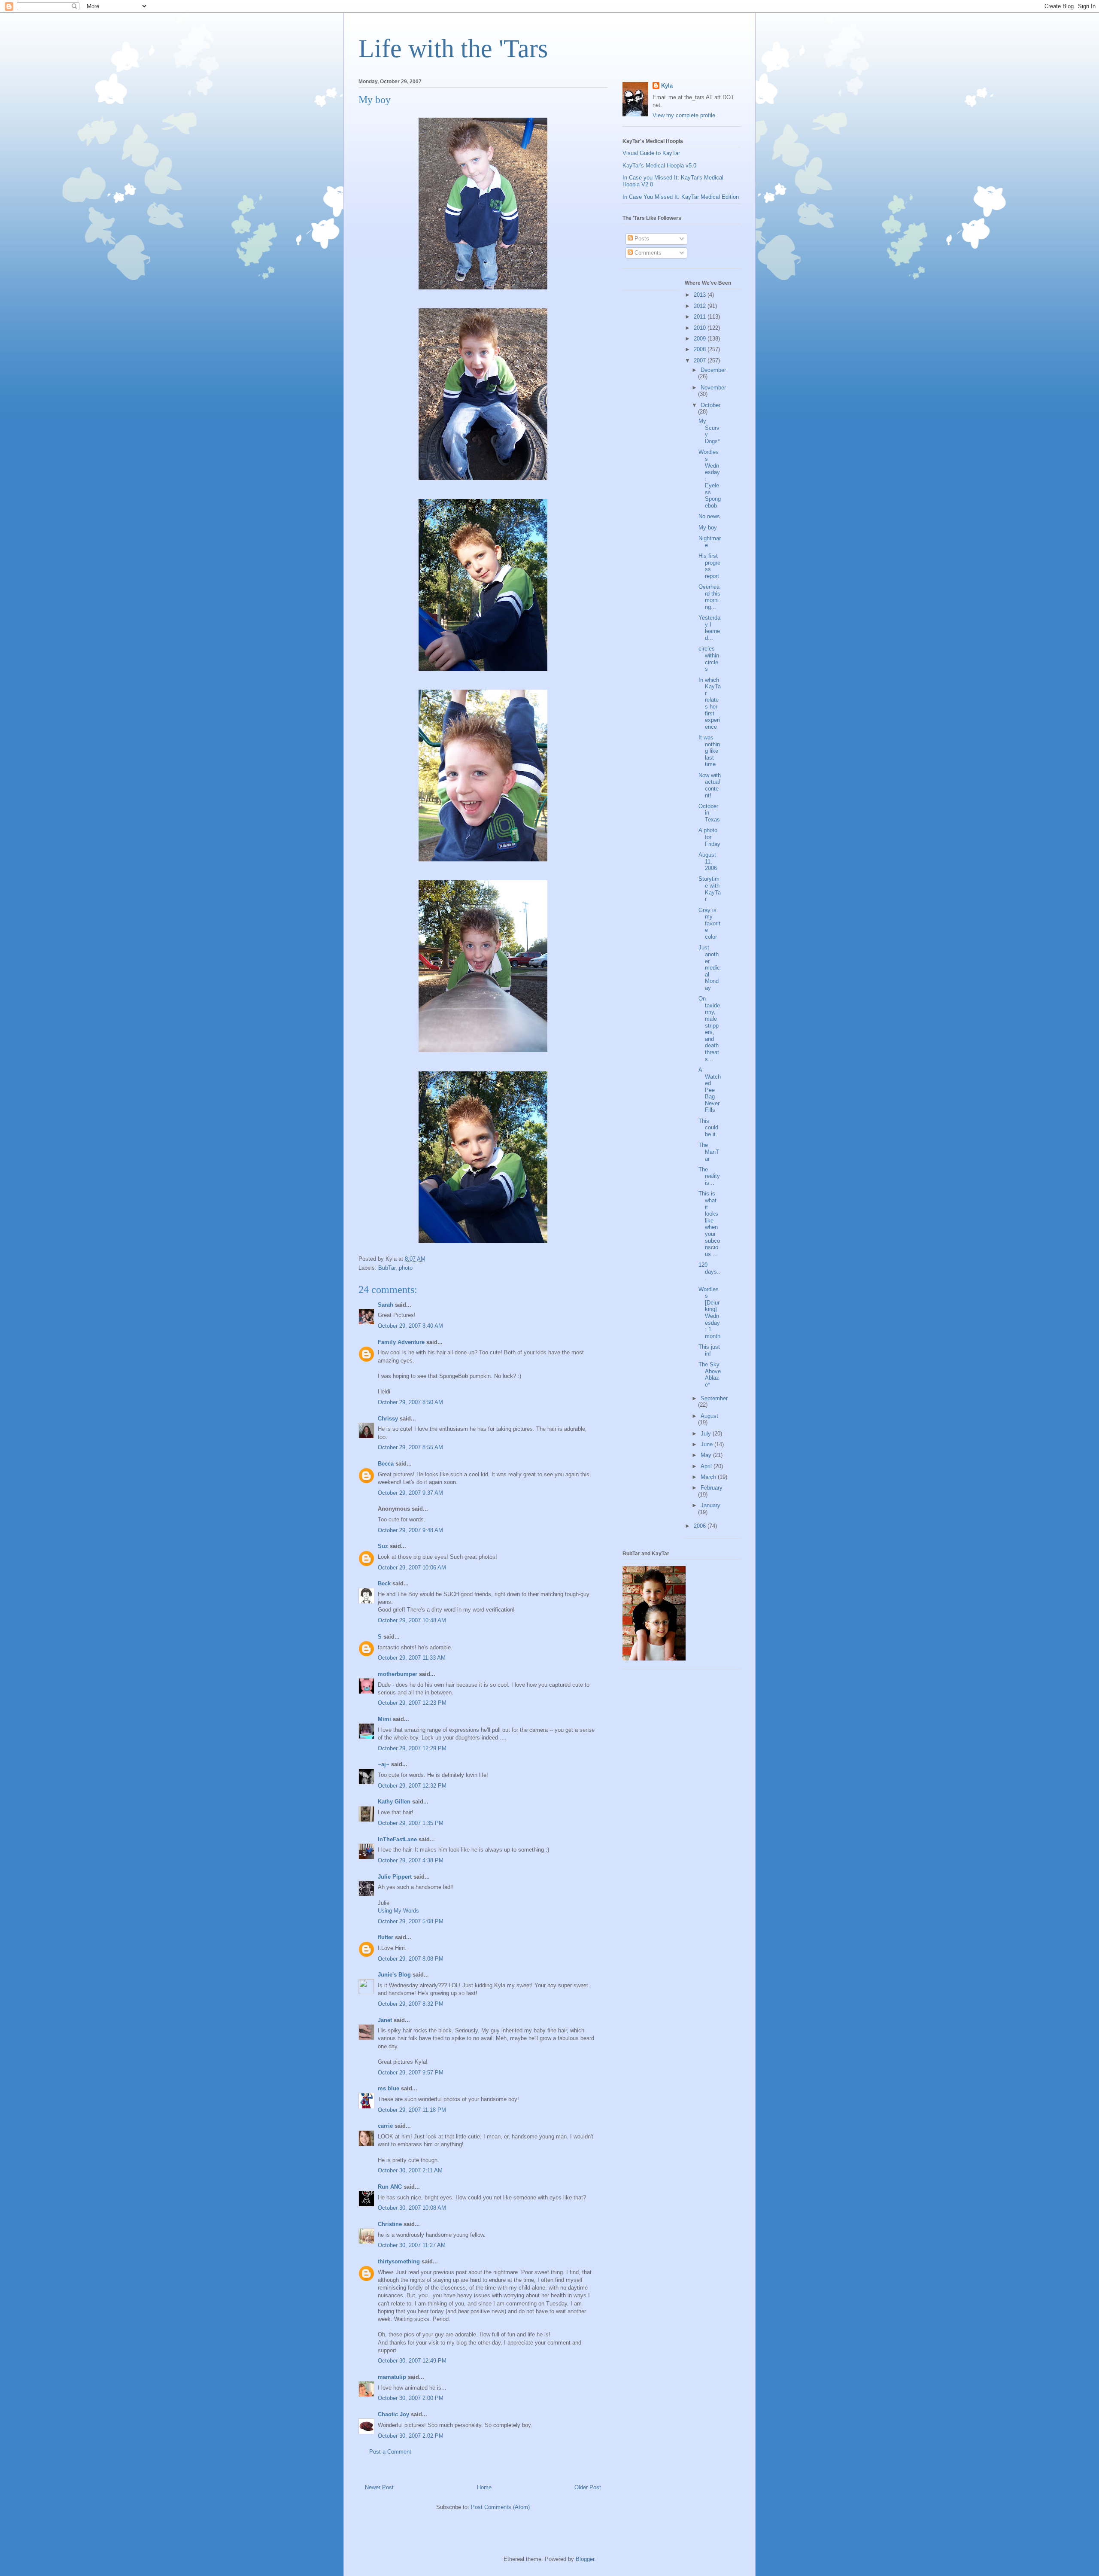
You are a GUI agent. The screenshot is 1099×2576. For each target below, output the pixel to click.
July (707, 1434)
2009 (701, 339)
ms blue (389, 2088)
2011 (701, 317)
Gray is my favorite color (709, 923)
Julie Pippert (395, 1877)
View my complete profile (684, 115)
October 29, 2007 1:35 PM (411, 1823)
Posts (641, 239)
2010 (701, 328)
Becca (386, 1464)
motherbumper (398, 1674)
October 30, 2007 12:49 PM (412, 2361)
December (713, 370)
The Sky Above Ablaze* (710, 1375)
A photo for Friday (709, 837)
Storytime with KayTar (710, 889)
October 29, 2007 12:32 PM (412, 1786)
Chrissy (388, 1419)
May (707, 1455)
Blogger (585, 2559)
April (707, 1466)
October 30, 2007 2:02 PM (411, 2436)
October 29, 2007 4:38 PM (411, 1860)
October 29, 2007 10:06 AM (412, 1568)
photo (406, 1268)
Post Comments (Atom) (500, 2507)
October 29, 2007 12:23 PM (412, 1703)
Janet (385, 2020)
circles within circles (709, 659)
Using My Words (398, 1911)
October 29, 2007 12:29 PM (412, 1748)
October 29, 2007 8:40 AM (410, 1326)
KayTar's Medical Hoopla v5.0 (659, 166)
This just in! (709, 1350)
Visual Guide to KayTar (651, 153)
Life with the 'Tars (453, 49)
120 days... (709, 1271)
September (714, 1398)
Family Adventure (401, 1342)
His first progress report (709, 566)
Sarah (386, 1305)
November (713, 388)
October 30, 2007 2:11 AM (410, 2170)
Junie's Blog (394, 1975)
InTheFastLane (397, 1839)
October (710, 405)
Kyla (667, 86)
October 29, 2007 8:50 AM (410, 1402)
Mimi (384, 1719)
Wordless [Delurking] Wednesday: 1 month (709, 1313)
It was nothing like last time (709, 751)
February (712, 1488)
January (710, 1505)
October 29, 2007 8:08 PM (411, 1959)
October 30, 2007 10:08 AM (412, 2208)
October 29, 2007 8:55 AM (410, 1447)
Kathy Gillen (394, 1802)
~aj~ (384, 1764)
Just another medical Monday (709, 968)
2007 (701, 360)
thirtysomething (399, 2261)
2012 (701, 306)
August (709, 1416)
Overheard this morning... (709, 597)
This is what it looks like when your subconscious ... (709, 1224)
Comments (647, 253)
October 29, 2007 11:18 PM (412, 2110)
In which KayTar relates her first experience (710, 703)
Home (484, 2487)
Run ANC (390, 2187)
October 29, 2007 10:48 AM (412, 1620)
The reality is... (709, 1176)
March (709, 1477)
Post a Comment (390, 2452)
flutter (386, 1937)
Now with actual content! (710, 785)
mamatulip (392, 2377)
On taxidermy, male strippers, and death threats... (709, 1029)
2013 (701, 295)
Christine (390, 2224)
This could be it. (708, 1128)
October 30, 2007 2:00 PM (411, 2398)
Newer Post (379, 2487)
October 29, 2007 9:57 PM (411, 2073)
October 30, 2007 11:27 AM (412, 2245)
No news (709, 516)
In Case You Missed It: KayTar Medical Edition (681, 197)
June (707, 1444)
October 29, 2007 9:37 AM (410, 1493)
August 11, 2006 (708, 861)
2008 (701, 349)
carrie (385, 2126)
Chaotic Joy (393, 2414)
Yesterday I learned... (709, 628)
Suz (383, 1546)
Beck (384, 1583)
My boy (708, 528)
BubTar (387, 1268)
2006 (701, 1526)
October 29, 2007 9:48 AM (410, 1530)
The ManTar (709, 1152)
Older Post (588, 2487)
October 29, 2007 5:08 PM (411, 1921)
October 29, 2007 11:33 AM (412, 1658)
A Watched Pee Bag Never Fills (710, 1090)
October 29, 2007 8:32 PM (411, 2004)
